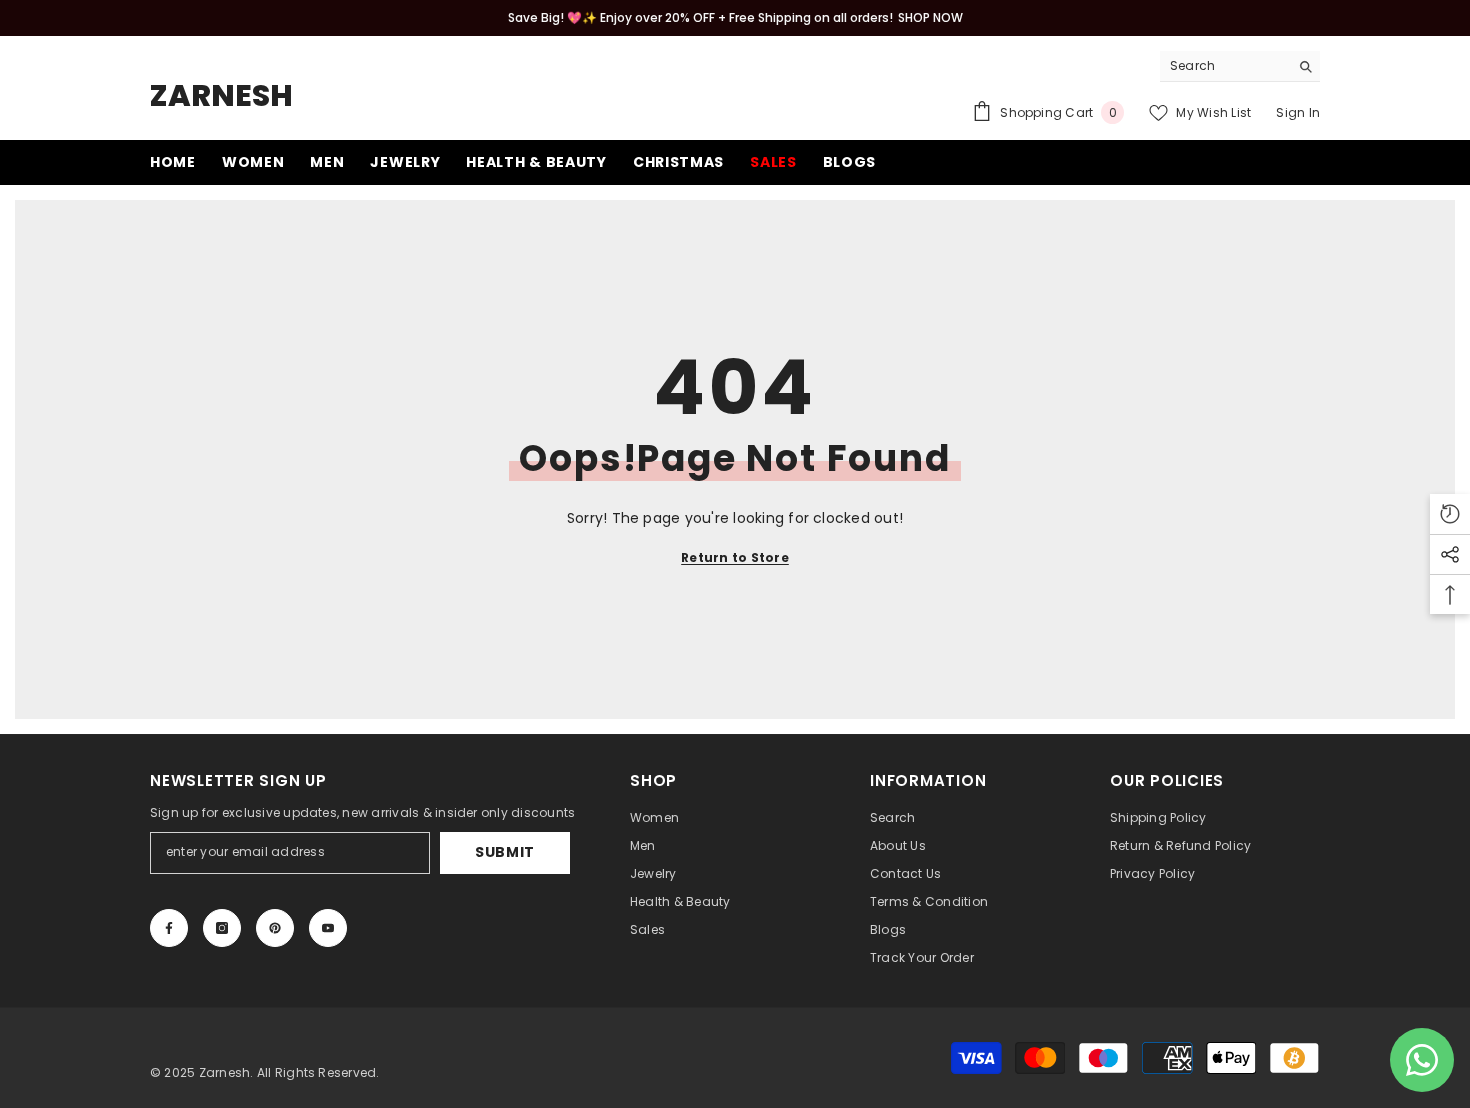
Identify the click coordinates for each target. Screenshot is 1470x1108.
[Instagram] (222, 928)
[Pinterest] (275, 928)
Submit (505, 852)
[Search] (1240, 66)
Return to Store (735, 557)
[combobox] (1224, 66)
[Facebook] (169, 928)
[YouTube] (328, 928)
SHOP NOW (930, 17)
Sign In (1298, 112)
